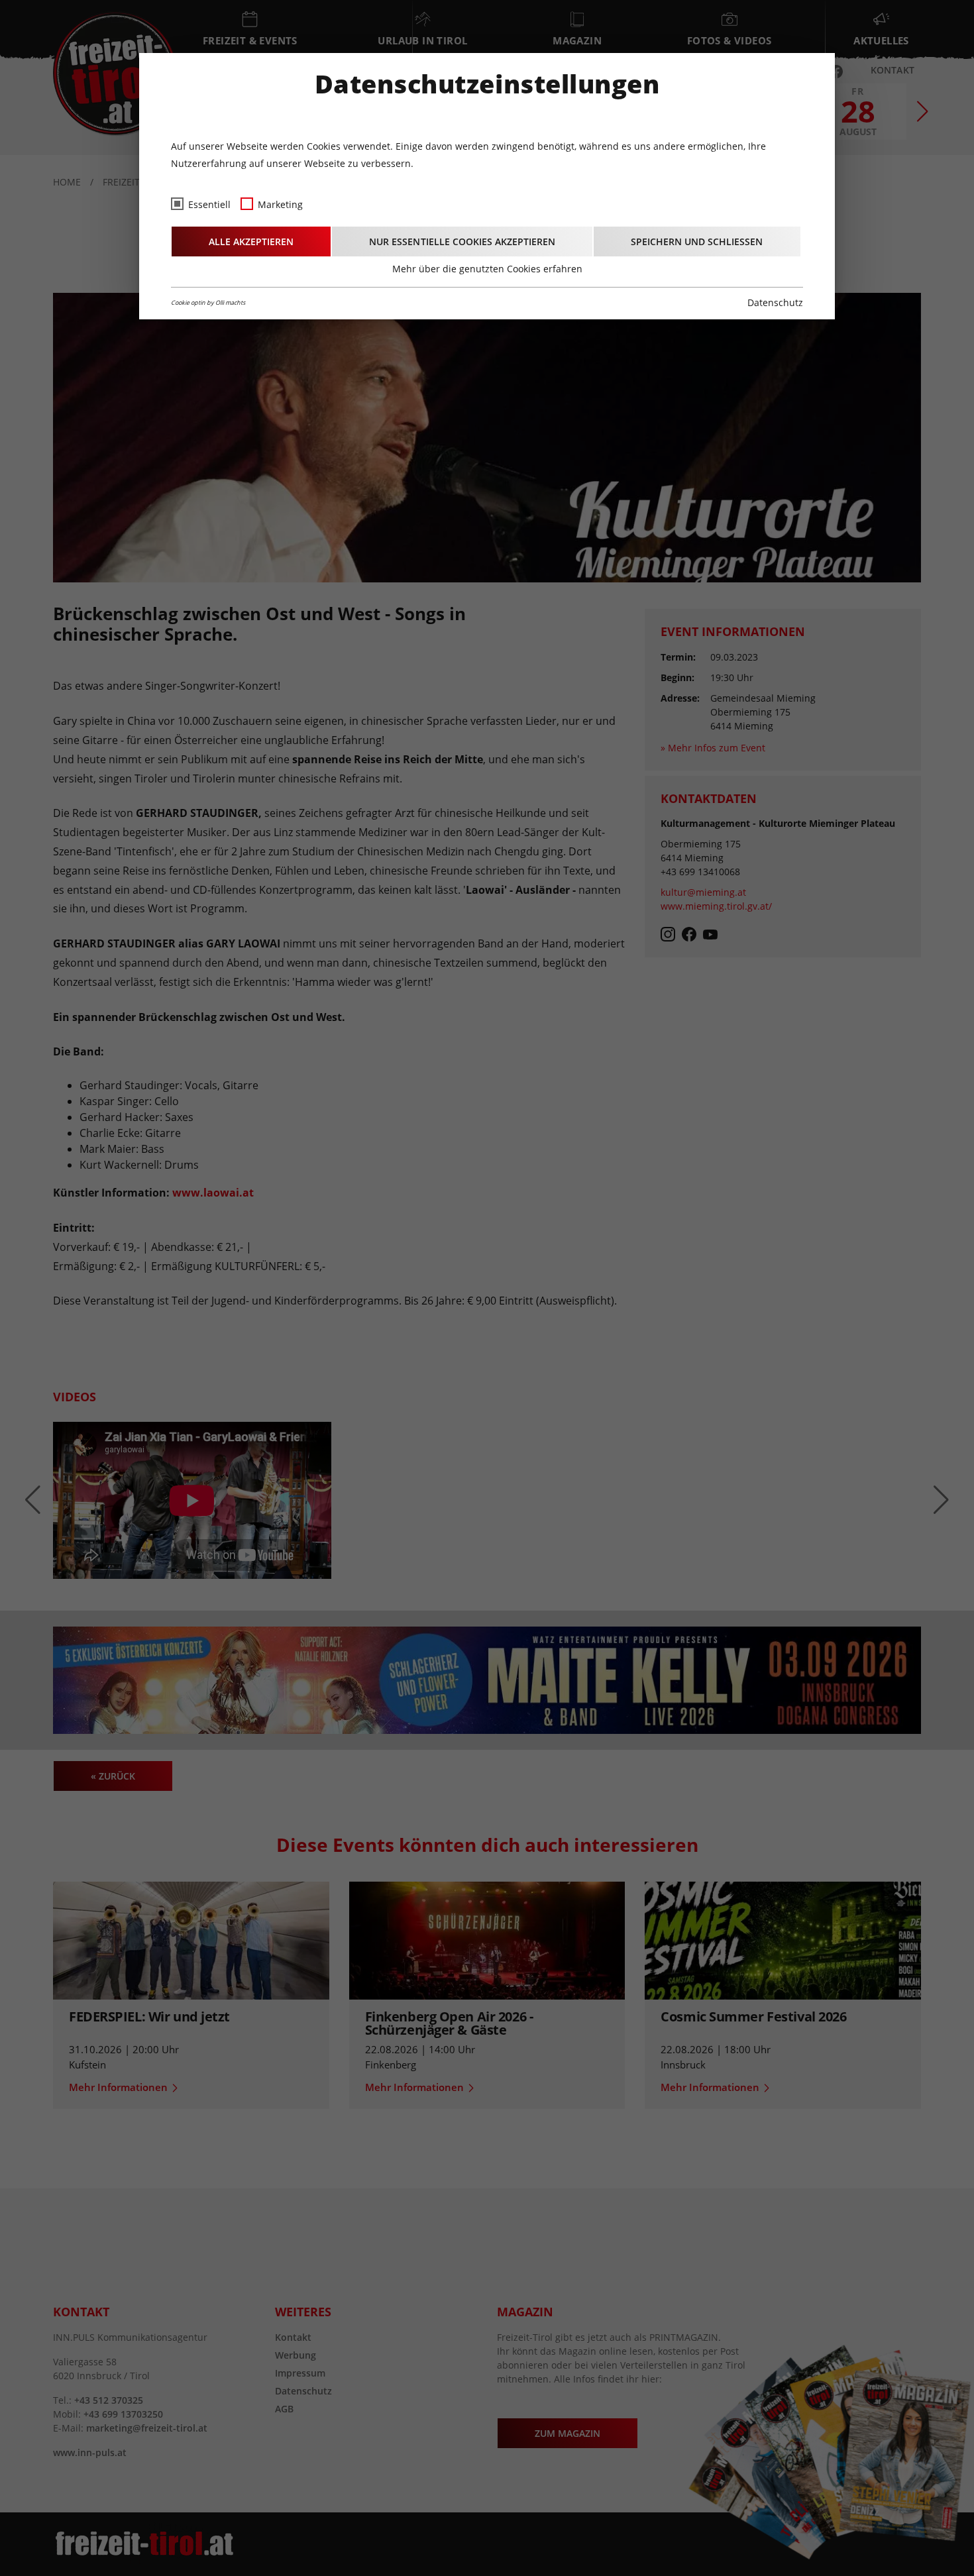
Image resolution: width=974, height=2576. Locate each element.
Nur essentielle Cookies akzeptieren (462, 241)
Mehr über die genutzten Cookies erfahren (487, 269)
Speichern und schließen (697, 241)
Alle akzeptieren (251, 241)
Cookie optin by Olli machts (208, 302)
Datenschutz (775, 302)
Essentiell (209, 204)
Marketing (280, 204)
